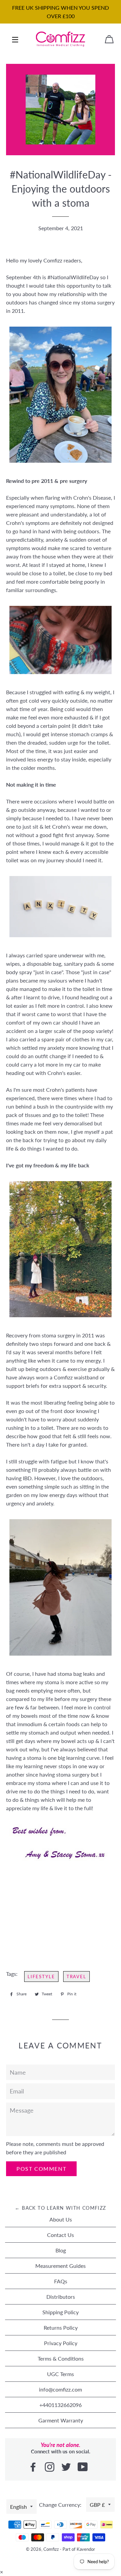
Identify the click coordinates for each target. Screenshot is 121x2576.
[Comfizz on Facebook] (34, 2467)
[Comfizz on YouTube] (83, 2467)
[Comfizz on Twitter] (67, 2467)
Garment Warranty (61, 2420)
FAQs (61, 2281)
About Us (61, 2219)
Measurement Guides (61, 2266)
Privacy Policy (61, 2343)
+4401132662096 (61, 2405)
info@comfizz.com (61, 2389)
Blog (61, 2250)
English (18, 2507)
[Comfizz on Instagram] (50, 2467)
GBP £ (97, 2505)
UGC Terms (61, 2374)
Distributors (61, 2297)
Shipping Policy (61, 2312)
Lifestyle (41, 1977)
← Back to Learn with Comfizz (60, 2208)
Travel (77, 1977)
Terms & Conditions (61, 2358)
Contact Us (61, 2235)
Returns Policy (61, 2328)
